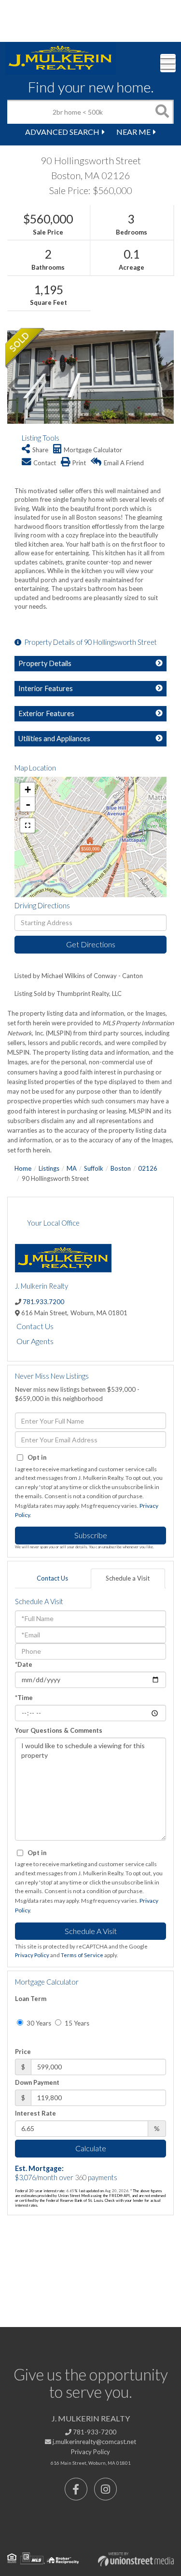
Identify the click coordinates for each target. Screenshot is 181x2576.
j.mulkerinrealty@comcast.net (94, 2442)
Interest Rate (35, 2113)
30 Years (38, 2023)
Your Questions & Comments (59, 1730)
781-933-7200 (94, 2432)
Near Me (133, 132)
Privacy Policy (32, 1955)
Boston (121, 1168)
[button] (162, 112)
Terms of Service (82, 1955)
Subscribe (91, 1535)
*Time (24, 1698)
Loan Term (31, 1999)
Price (23, 2052)
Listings (49, 1168)
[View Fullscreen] (28, 825)
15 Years (76, 2023)
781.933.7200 (43, 1302)
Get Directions (91, 944)
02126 (148, 1168)
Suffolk (94, 1168)
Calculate (91, 2148)
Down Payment (37, 2082)
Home (23, 1168)
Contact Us (35, 1326)
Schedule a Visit (128, 1578)
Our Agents (35, 1341)
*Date (24, 1664)
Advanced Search (62, 132)
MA (72, 1168)
